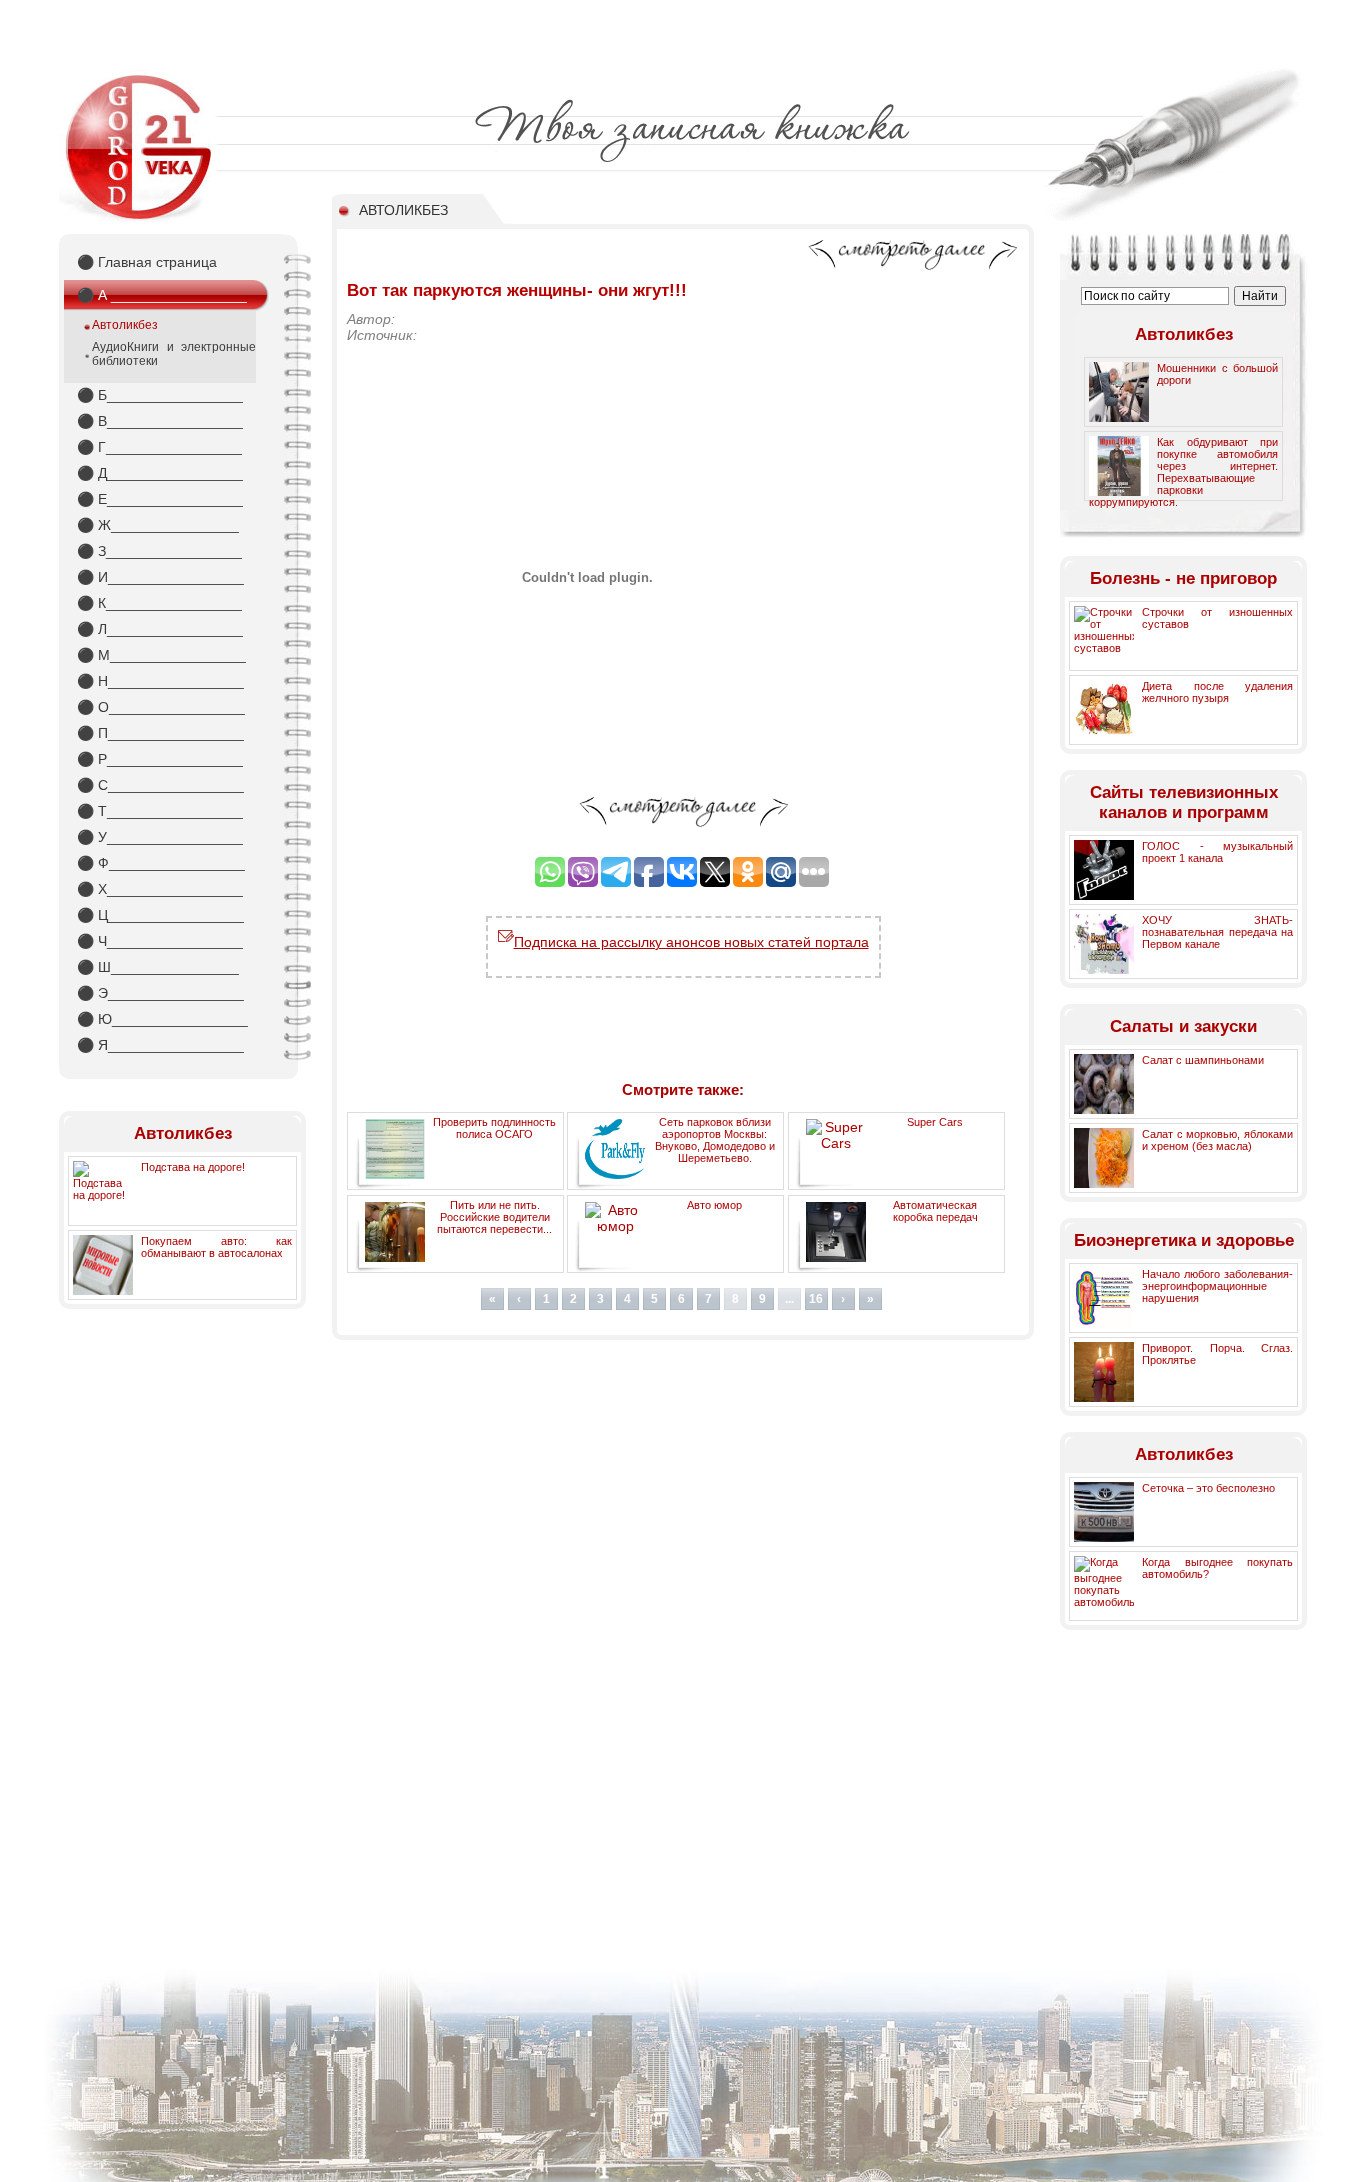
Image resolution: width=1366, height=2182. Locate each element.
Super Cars (935, 1122)
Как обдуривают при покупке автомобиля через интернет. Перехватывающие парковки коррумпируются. (1183, 472)
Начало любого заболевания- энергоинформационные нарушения (1217, 1286)
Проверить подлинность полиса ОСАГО (494, 1128)
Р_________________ (160, 759)
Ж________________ (158, 525)
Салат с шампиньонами (1203, 1060)
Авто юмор (714, 1205)
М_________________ (161, 655)
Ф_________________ (161, 863)
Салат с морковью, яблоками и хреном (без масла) (1217, 1140)
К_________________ (159, 603)
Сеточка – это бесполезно (1208, 1488)
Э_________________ (160, 993)
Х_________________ (160, 889)
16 (816, 1299)
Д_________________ (160, 473)
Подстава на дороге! (193, 1167)
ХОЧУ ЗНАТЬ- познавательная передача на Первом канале (1217, 932)
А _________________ (162, 295)
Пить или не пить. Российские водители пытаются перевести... (494, 1217)
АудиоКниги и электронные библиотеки (174, 354)
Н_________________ (160, 681)
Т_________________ (160, 811)
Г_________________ (159, 447)
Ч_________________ (160, 941)
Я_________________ (160, 1045)
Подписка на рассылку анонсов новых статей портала (691, 942)
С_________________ (160, 785)
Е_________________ (160, 499)
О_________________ (161, 707)
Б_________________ (160, 395)
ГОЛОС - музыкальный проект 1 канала (1217, 852)
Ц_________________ (160, 915)
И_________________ (160, 577)
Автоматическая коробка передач (935, 1211)
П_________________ (160, 733)
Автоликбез (125, 325)
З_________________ (159, 551)
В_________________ (160, 421)
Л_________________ (160, 629)
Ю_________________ (162, 1019)
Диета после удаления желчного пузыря (1217, 692)
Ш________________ (158, 967)
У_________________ (160, 837)
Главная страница (147, 262)
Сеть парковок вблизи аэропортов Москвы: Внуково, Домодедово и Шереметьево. (715, 1140)
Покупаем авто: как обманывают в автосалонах (216, 1247)
